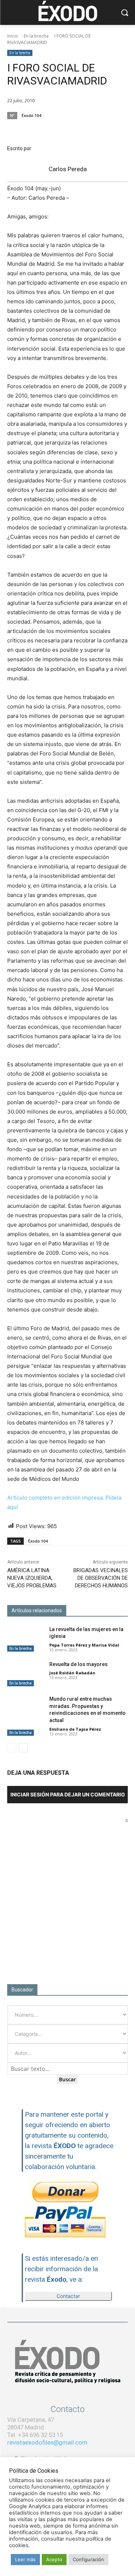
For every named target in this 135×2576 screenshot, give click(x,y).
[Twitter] (70, 129)
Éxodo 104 (31, 115)
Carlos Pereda (68, 169)
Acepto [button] (54, 2559)
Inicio (13, 36)
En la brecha (36, 36)
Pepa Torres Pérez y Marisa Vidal (84, 1645)
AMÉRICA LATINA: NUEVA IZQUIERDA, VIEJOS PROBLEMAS (32, 1578)
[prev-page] (12, 1748)
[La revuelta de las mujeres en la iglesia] (25, 1639)
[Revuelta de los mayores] (25, 1674)
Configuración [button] (88, 2559)
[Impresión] (103, 129)
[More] (120, 129)
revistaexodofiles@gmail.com (47, 2442)
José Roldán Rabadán (72, 1673)
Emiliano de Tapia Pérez (75, 1729)
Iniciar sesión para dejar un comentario (68, 1794)
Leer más (25, 2559)
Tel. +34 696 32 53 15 (35, 2435)
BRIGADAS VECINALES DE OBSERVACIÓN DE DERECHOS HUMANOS (101, 1578)
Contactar (68, 2296)
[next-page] (23, 1748)
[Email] (87, 129)
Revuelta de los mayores (78, 1664)
